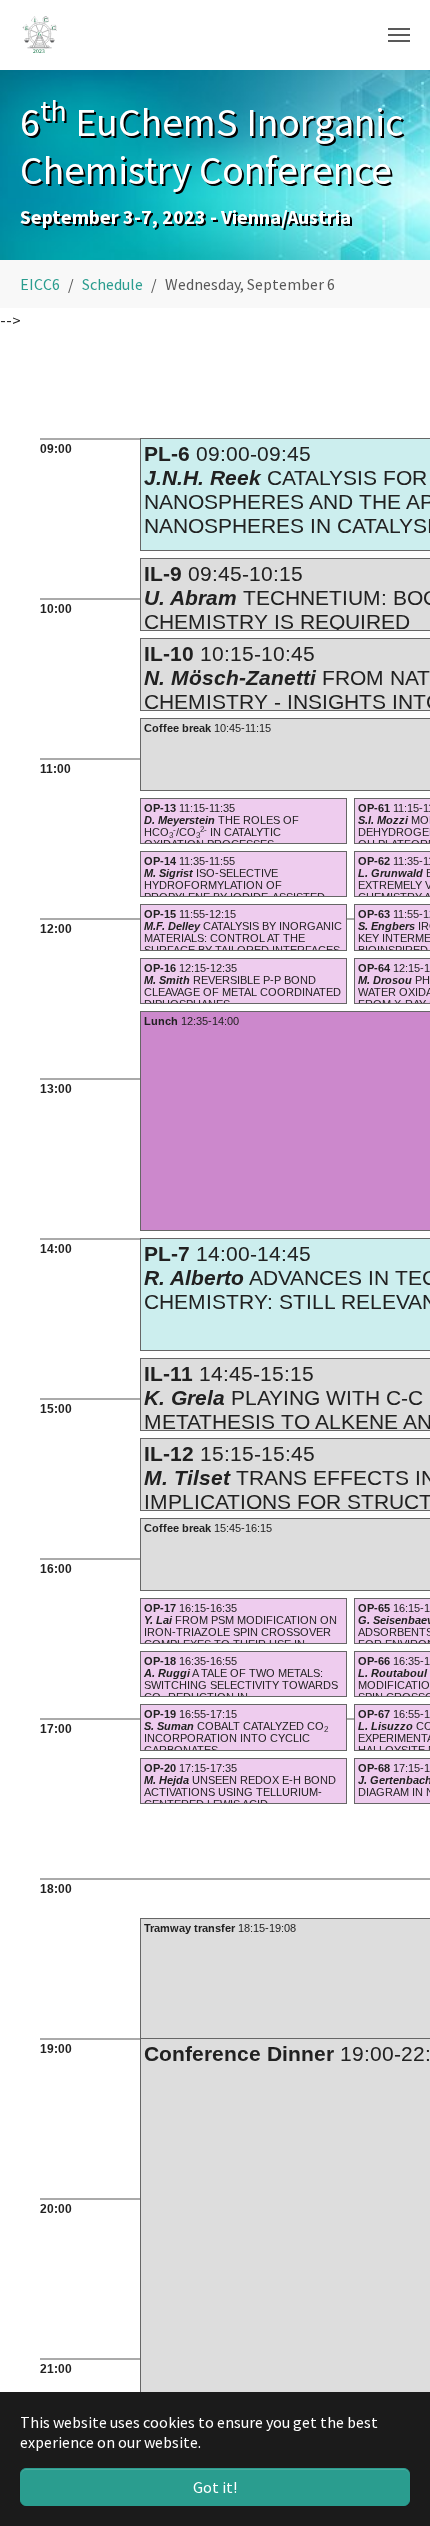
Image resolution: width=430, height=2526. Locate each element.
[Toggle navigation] (399, 35)
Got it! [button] (215, 2487)
